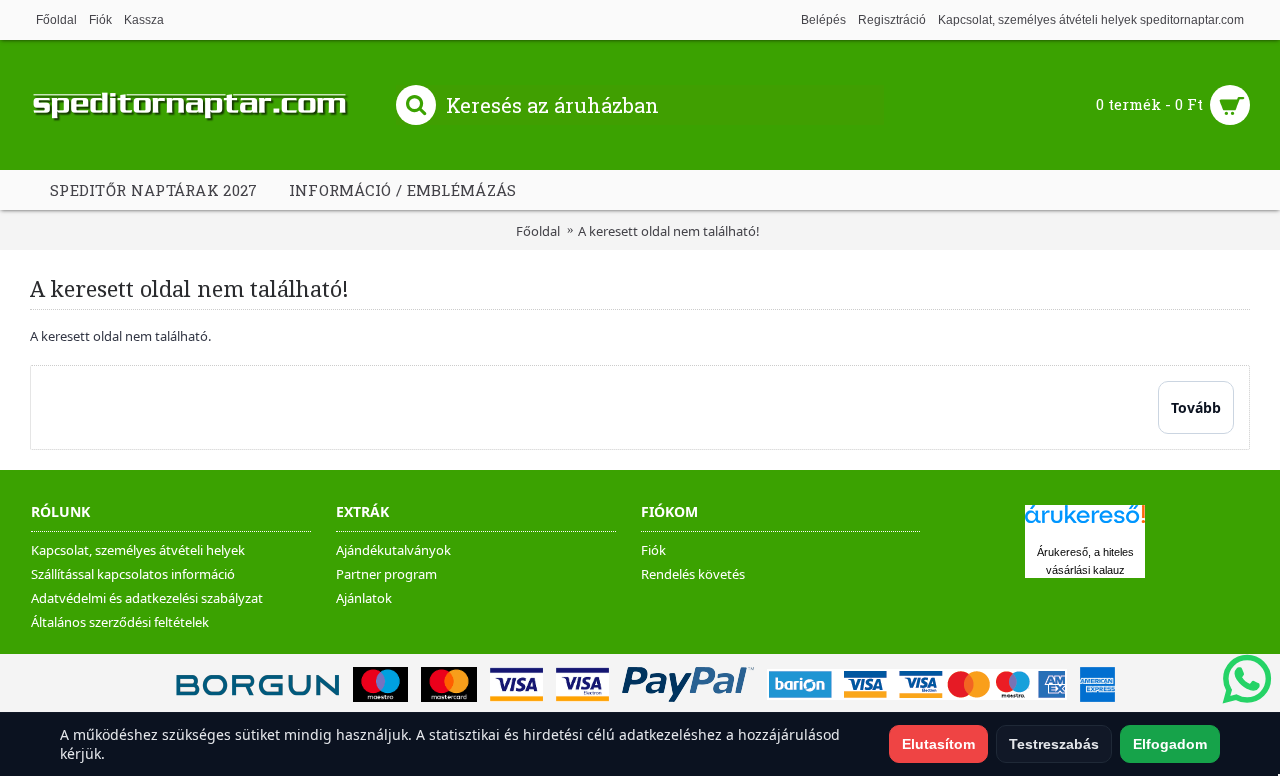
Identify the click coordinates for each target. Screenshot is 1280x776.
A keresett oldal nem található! (669, 231)
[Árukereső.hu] (1085, 523)
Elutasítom (938, 744)
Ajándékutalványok (393, 550)
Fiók (653, 550)
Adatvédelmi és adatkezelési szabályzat (147, 598)
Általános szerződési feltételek (120, 622)
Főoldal (538, 231)
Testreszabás (1054, 744)
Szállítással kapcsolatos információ (133, 574)
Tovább (1196, 407)
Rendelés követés (693, 574)
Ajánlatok (364, 598)
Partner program (386, 574)
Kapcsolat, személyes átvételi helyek (138, 550)
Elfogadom (1170, 744)
